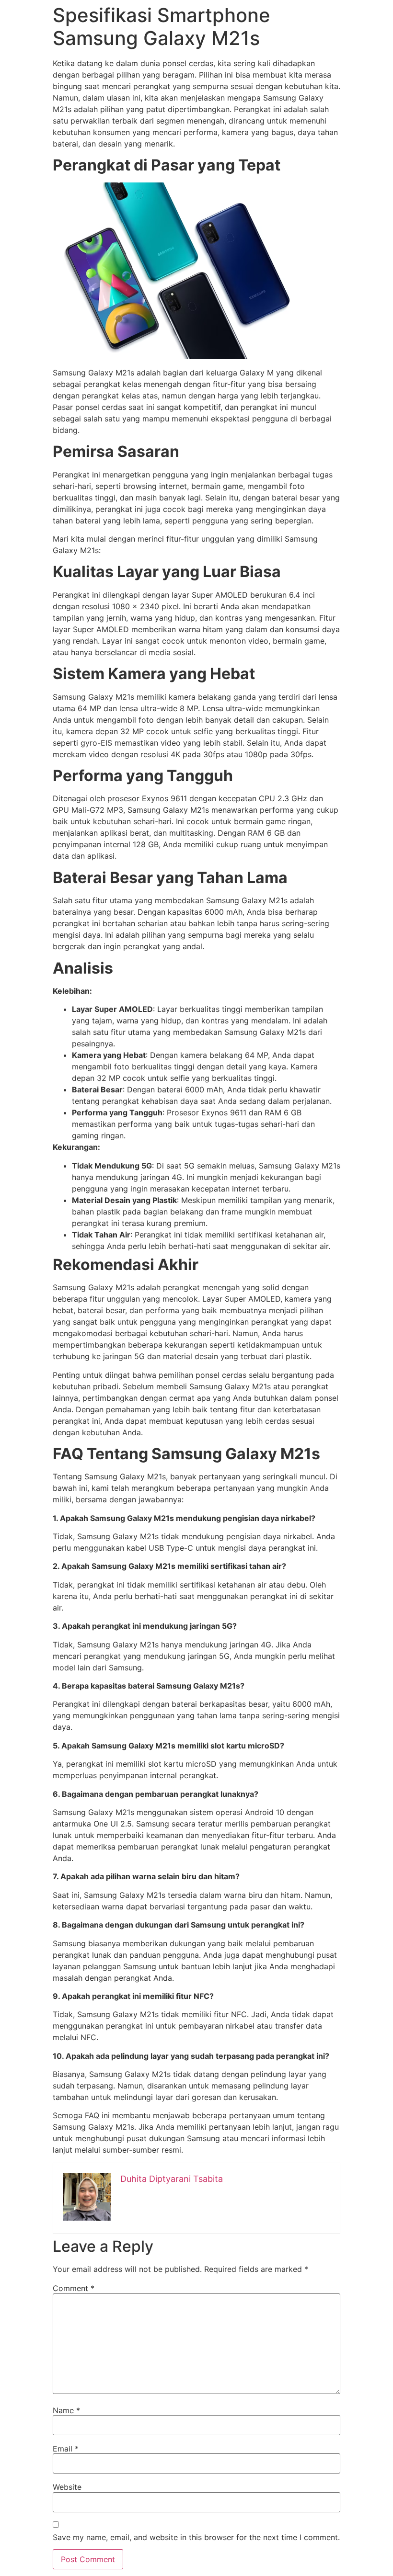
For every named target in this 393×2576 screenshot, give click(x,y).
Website (67, 2487)
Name (66, 2410)
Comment (74, 2288)
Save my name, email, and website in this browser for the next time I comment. (196, 2537)
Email (66, 2449)
